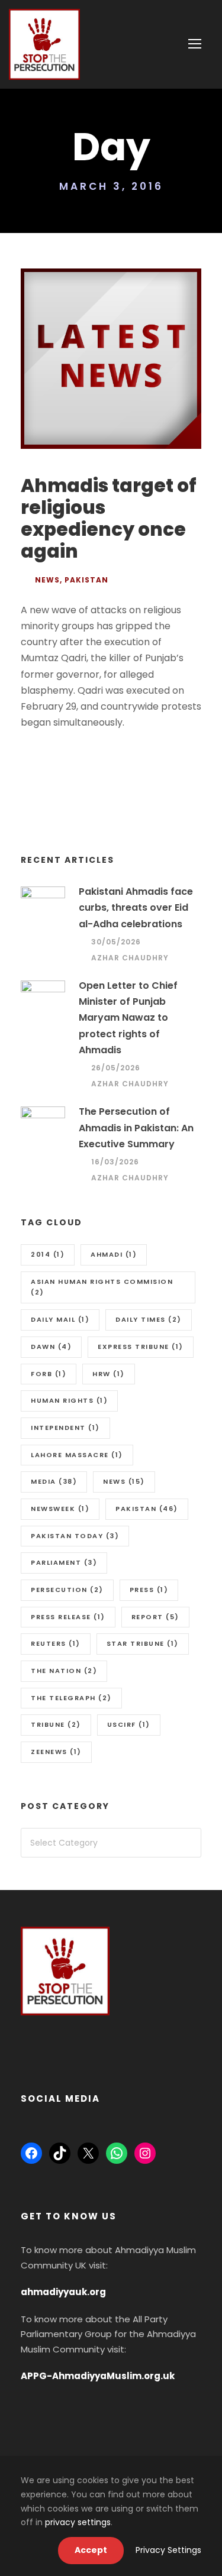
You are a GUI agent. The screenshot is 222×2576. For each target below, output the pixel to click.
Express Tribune (141, 1347)
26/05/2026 (116, 1068)
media (54, 1481)
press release (68, 1617)
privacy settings (78, 2522)
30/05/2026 (116, 942)
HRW (109, 1374)
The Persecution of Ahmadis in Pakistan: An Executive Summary (136, 1127)
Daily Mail (60, 1319)
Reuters (56, 1643)
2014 (48, 1254)
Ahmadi (114, 1254)
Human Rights (69, 1400)
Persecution (67, 1590)
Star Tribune (143, 1643)
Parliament (64, 1562)
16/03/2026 (115, 1162)
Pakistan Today (75, 1536)
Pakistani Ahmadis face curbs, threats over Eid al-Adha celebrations (136, 907)
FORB (49, 1374)
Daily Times (149, 1319)
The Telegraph (71, 1698)
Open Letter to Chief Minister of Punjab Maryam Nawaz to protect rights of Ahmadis (128, 1018)
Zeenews (56, 1752)
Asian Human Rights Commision (102, 1287)
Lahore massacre (77, 1455)
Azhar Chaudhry (130, 958)
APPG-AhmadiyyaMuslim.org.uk (98, 2376)
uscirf (129, 1724)
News (47, 580)
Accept (91, 2550)
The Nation (64, 1671)
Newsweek (60, 1509)
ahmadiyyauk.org (63, 2292)
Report (155, 1617)
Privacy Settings (168, 2550)
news (124, 1481)
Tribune (56, 1724)
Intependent (65, 1428)
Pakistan (86, 580)
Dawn (51, 1347)
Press (149, 1590)
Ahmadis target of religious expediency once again (109, 519)
